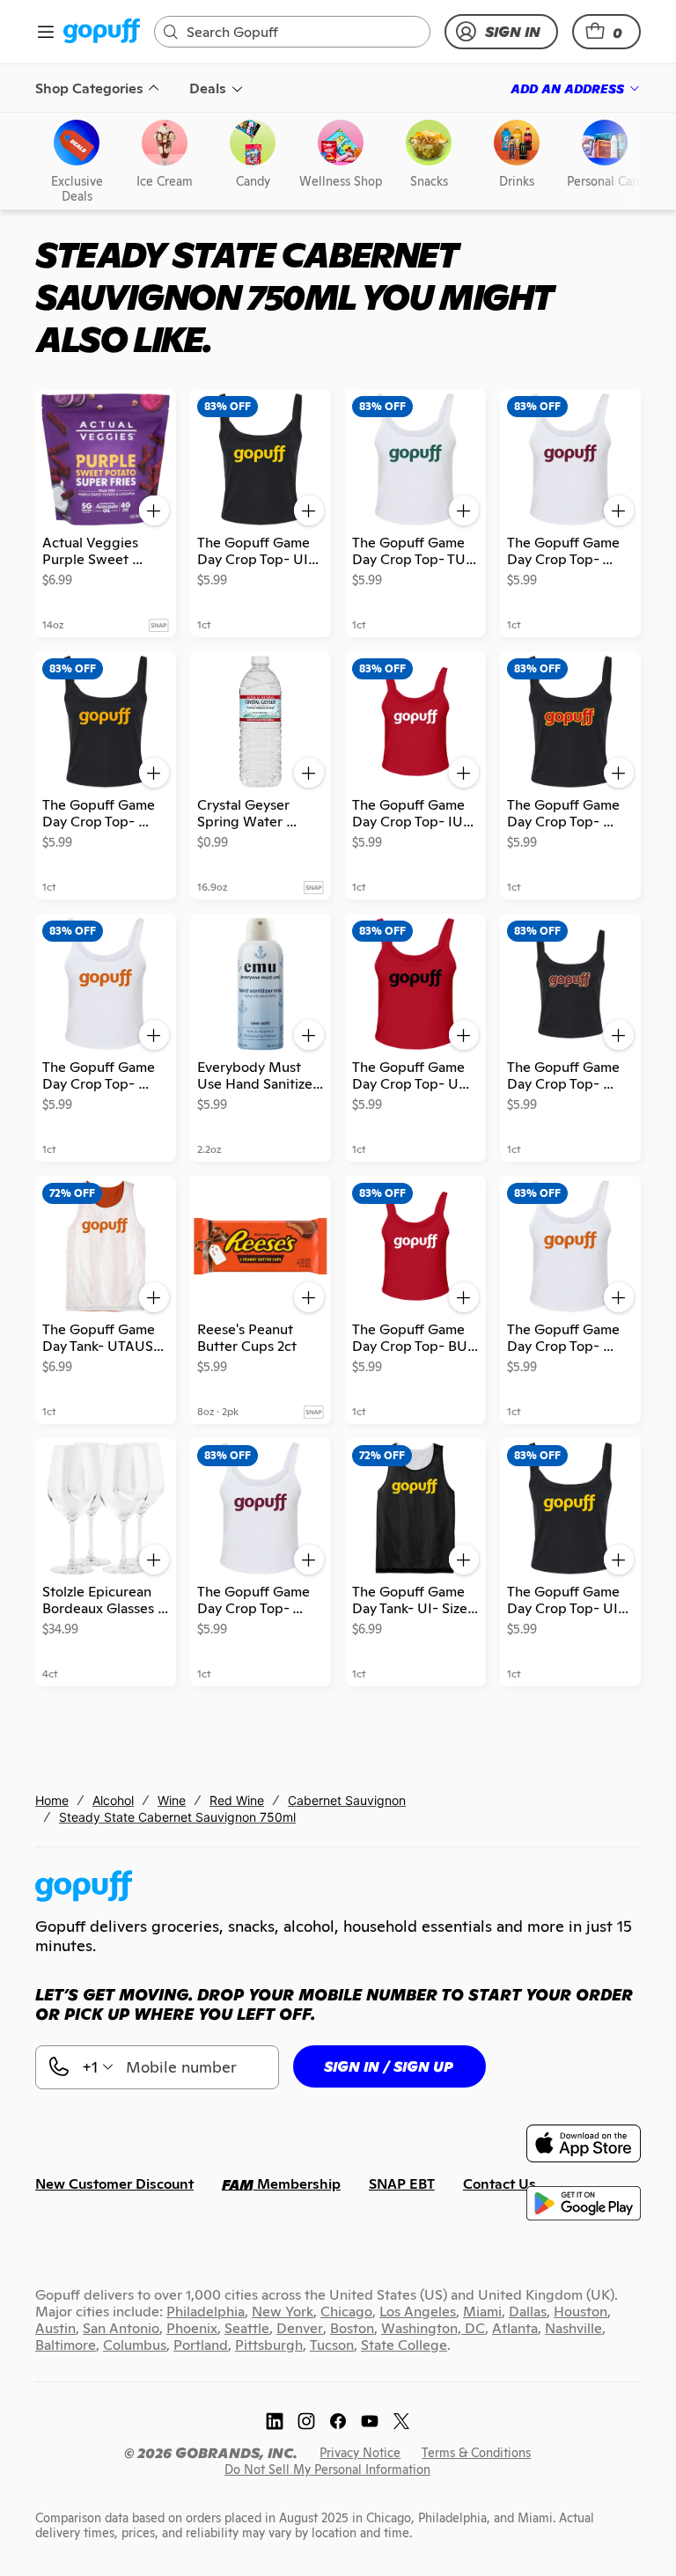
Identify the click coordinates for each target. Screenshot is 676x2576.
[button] (606, 32)
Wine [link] (172, 1800)
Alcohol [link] (113, 1800)
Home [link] (52, 1800)
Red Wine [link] (237, 1800)
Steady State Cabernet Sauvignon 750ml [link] (177, 1817)
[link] (102, 32)
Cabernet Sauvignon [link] (347, 1800)
